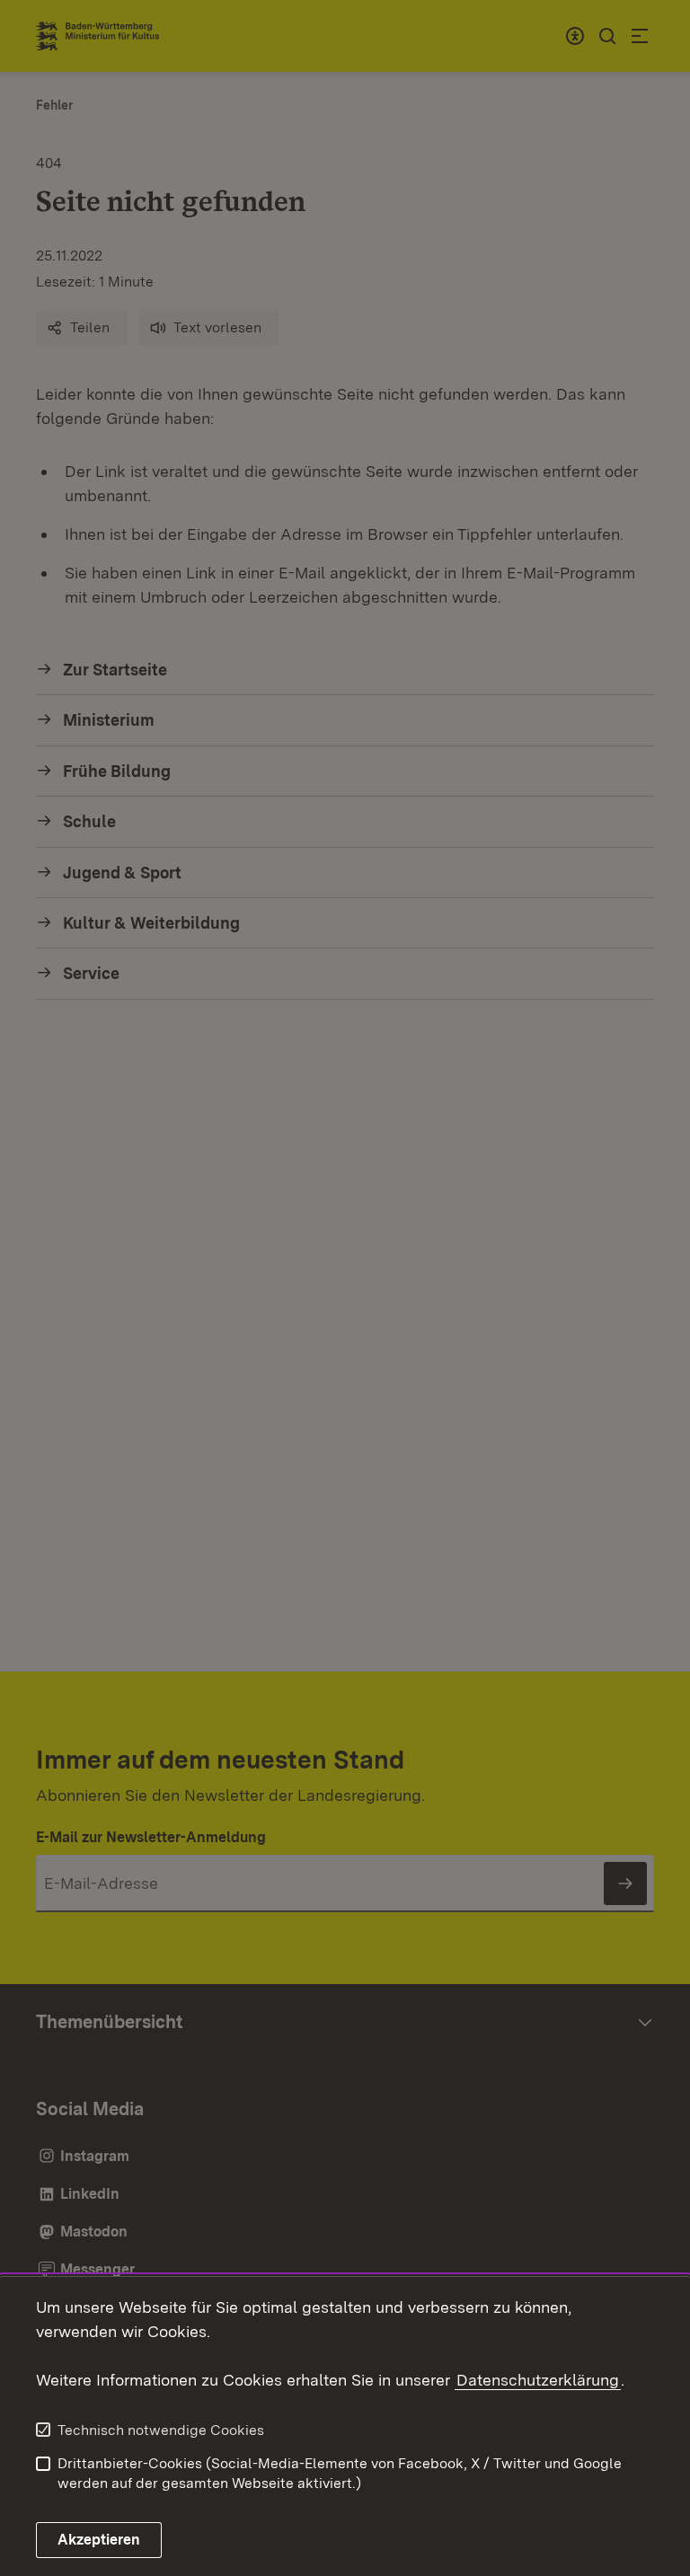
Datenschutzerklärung (538, 2380)
